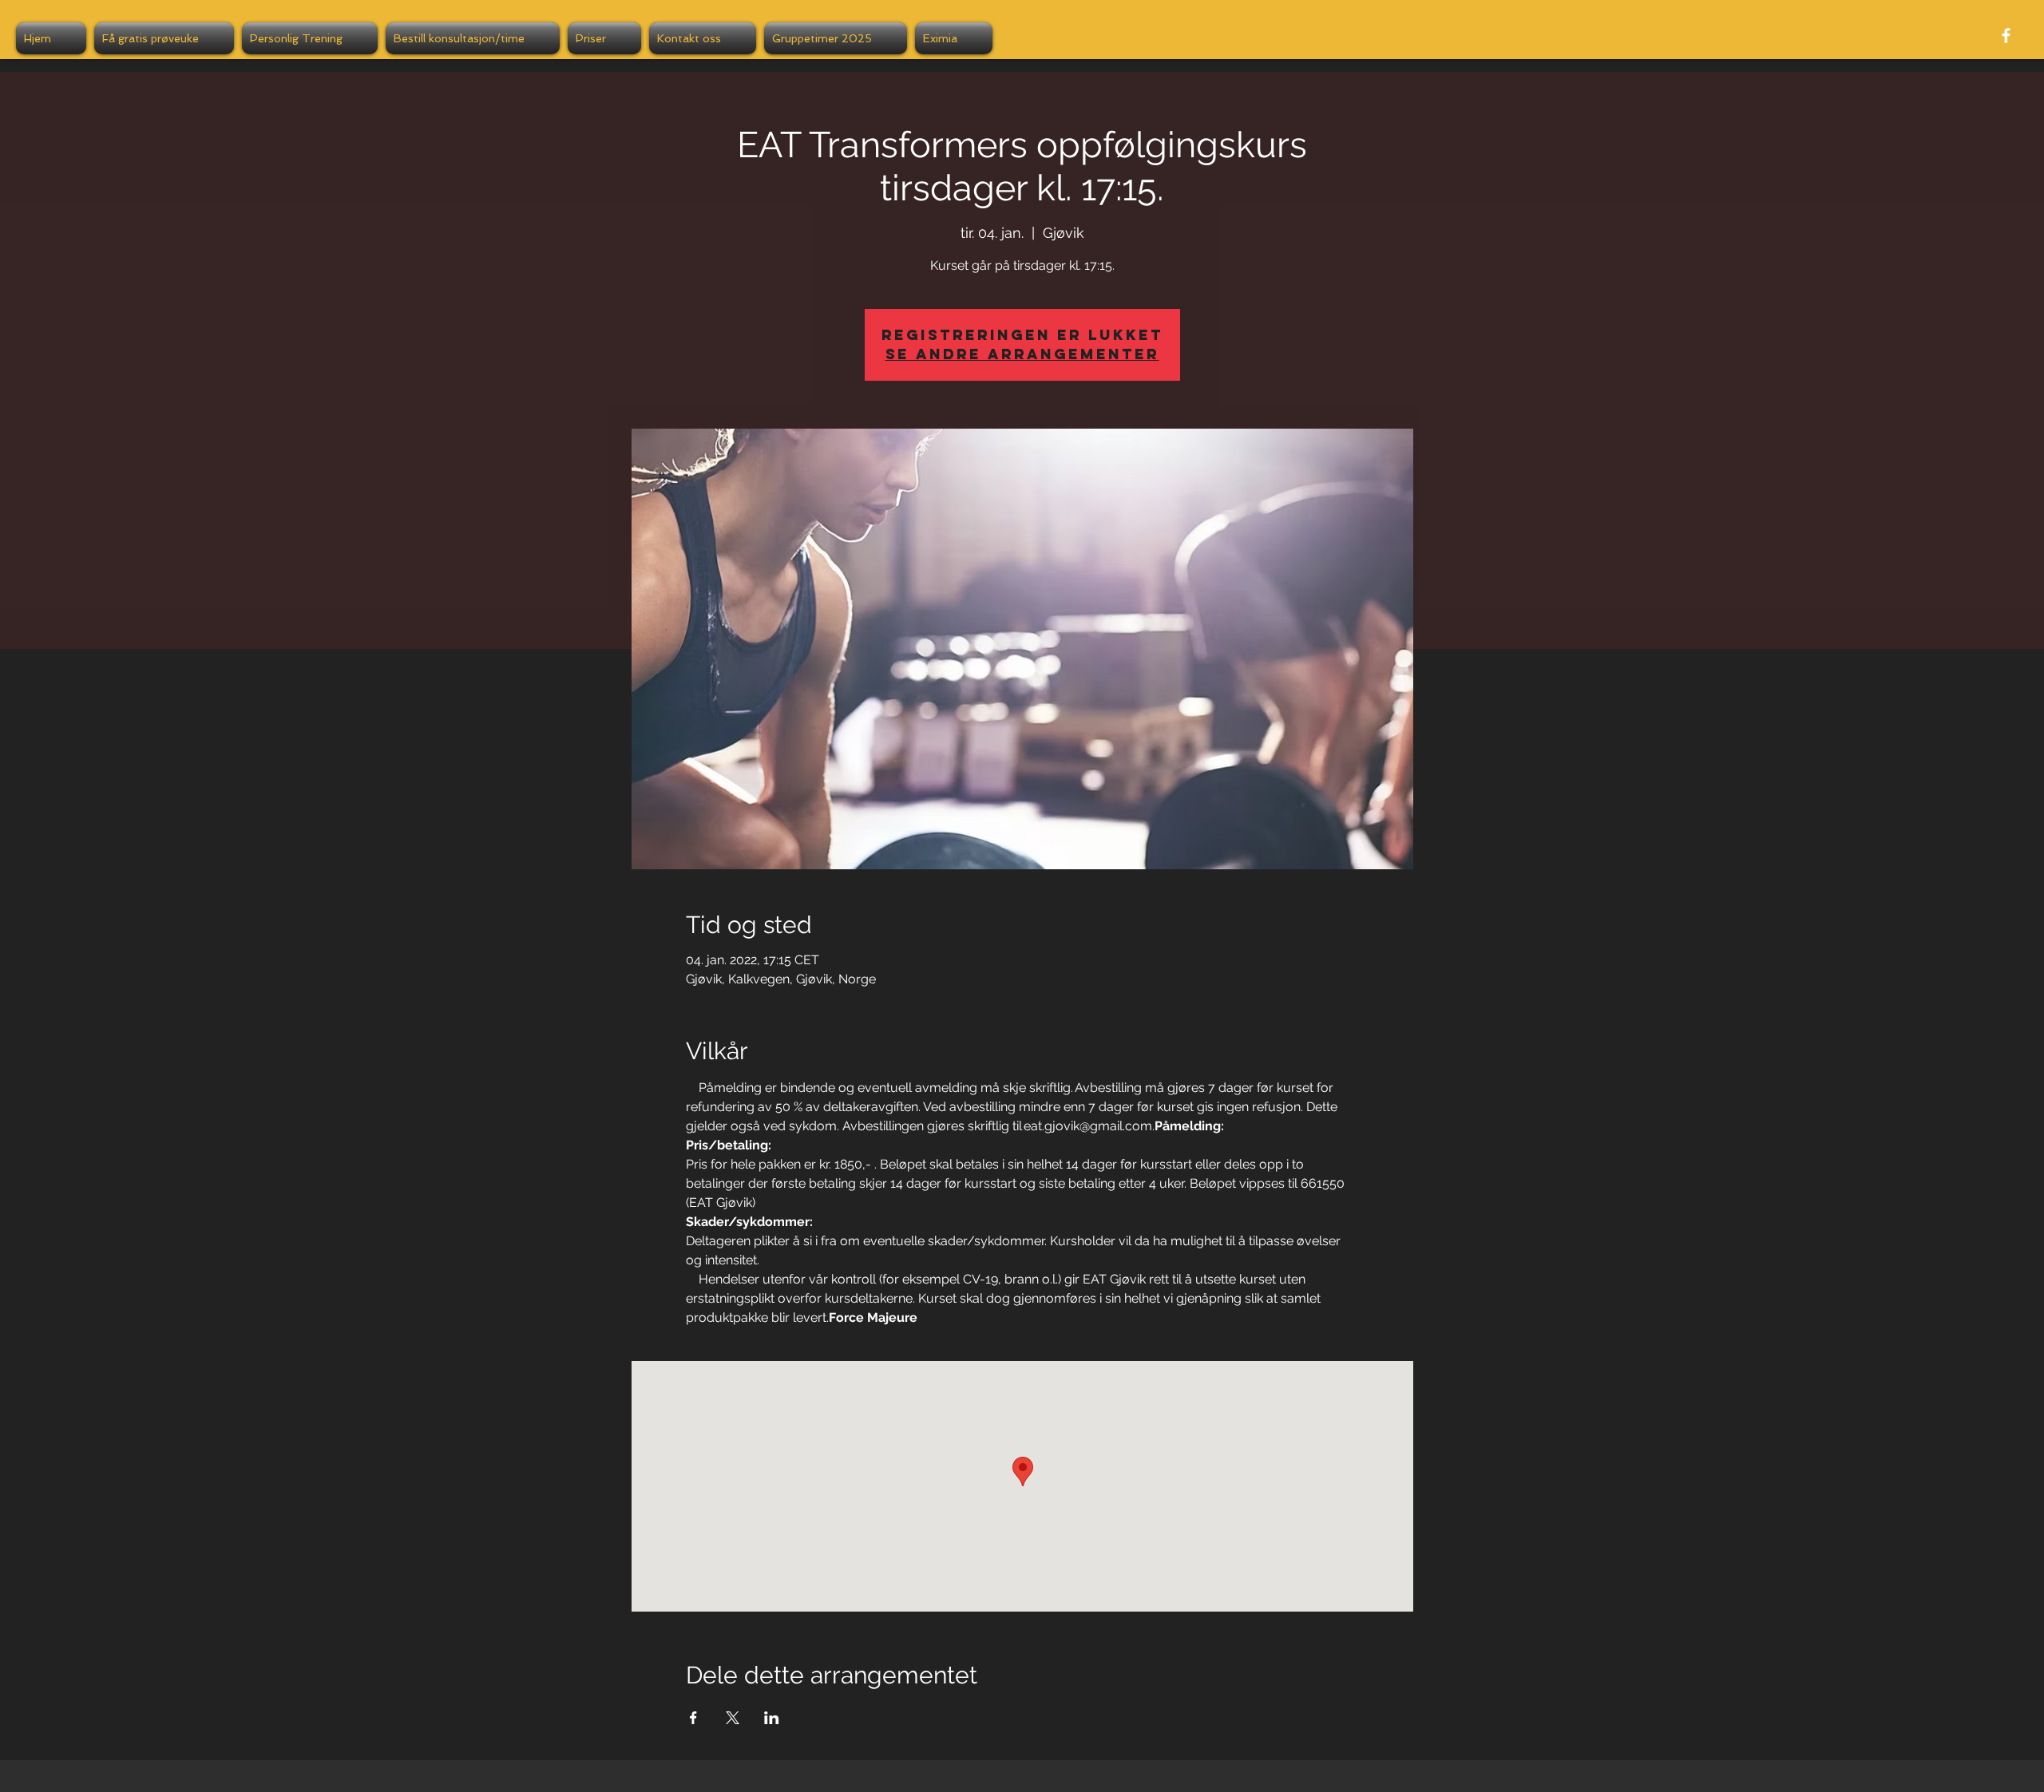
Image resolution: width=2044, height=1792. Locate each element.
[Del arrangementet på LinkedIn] (772, 1718)
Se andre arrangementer (1022, 354)
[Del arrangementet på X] (733, 1718)
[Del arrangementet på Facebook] (693, 1718)
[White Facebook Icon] (2006, 36)
